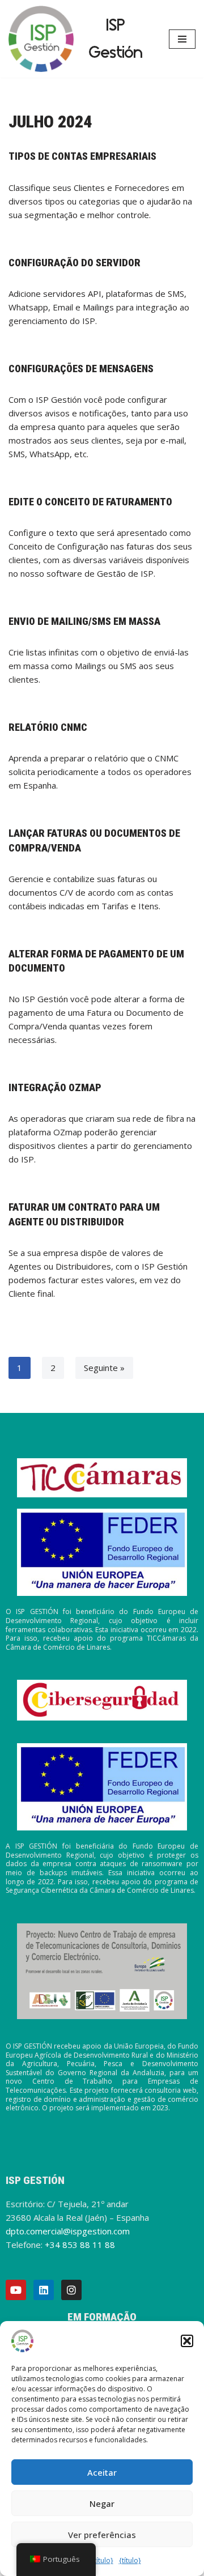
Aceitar (102, 2472)
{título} (102, 2560)
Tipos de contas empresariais (82, 156)
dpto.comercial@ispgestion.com (68, 2231)
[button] (187, 2341)
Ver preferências (102, 2535)
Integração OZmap (55, 1087)
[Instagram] (71, 2290)
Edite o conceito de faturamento (90, 502)
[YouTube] (16, 2290)
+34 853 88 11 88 (80, 2245)
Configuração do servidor (75, 263)
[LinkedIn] (44, 2290)
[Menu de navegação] (182, 39)
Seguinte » (104, 1368)
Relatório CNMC (48, 727)
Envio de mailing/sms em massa (84, 621)
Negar (102, 2503)
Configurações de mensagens (81, 369)
